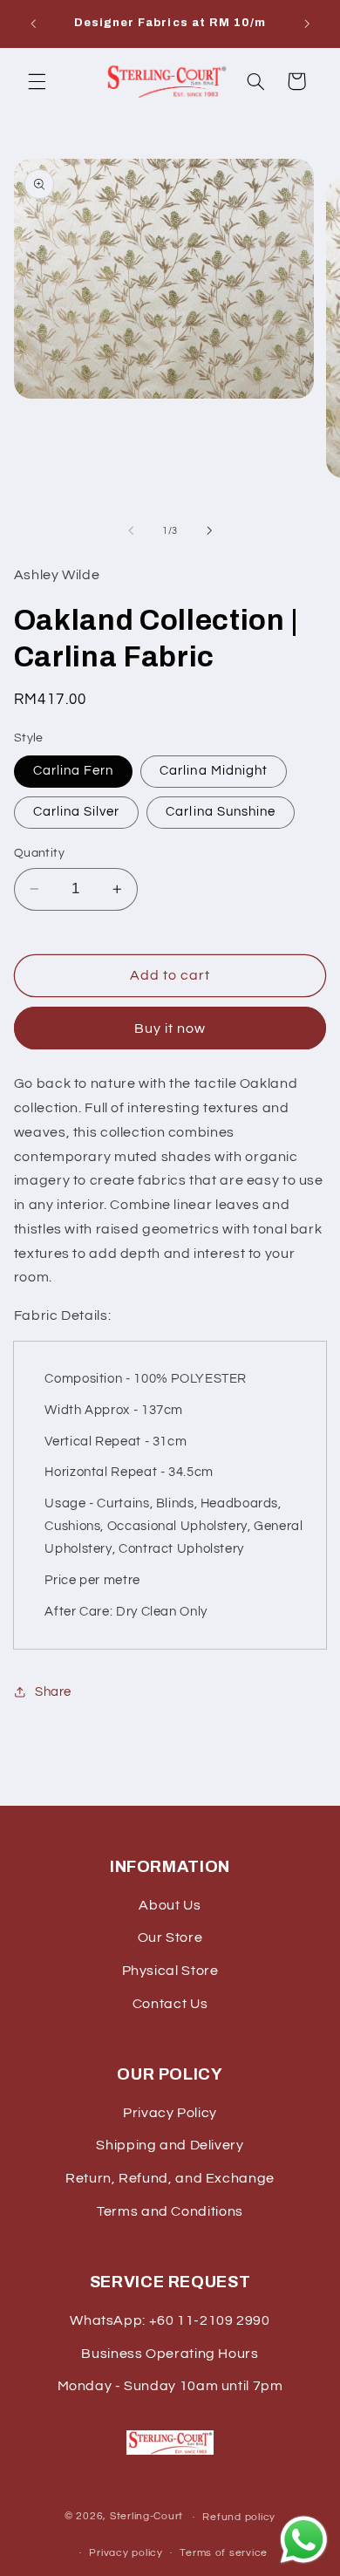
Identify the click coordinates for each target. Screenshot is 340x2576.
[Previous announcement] (33, 24)
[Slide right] (209, 530)
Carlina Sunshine (221, 812)
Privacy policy (126, 2553)
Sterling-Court (146, 2517)
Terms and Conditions (170, 2211)
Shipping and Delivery (170, 2145)
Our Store (170, 1937)
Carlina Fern (74, 771)
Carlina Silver (77, 812)
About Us (170, 1905)
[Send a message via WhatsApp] (304, 2540)
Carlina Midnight (214, 771)
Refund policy (239, 2517)
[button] (37, 81)
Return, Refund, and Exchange (170, 2178)
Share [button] (53, 1692)
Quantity (39, 853)
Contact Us (170, 2004)
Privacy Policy (170, 2113)
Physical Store (170, 1971)
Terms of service (224, 2553)
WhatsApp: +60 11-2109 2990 (170, 2320)
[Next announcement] (307, 24)
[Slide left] (131, 530)
